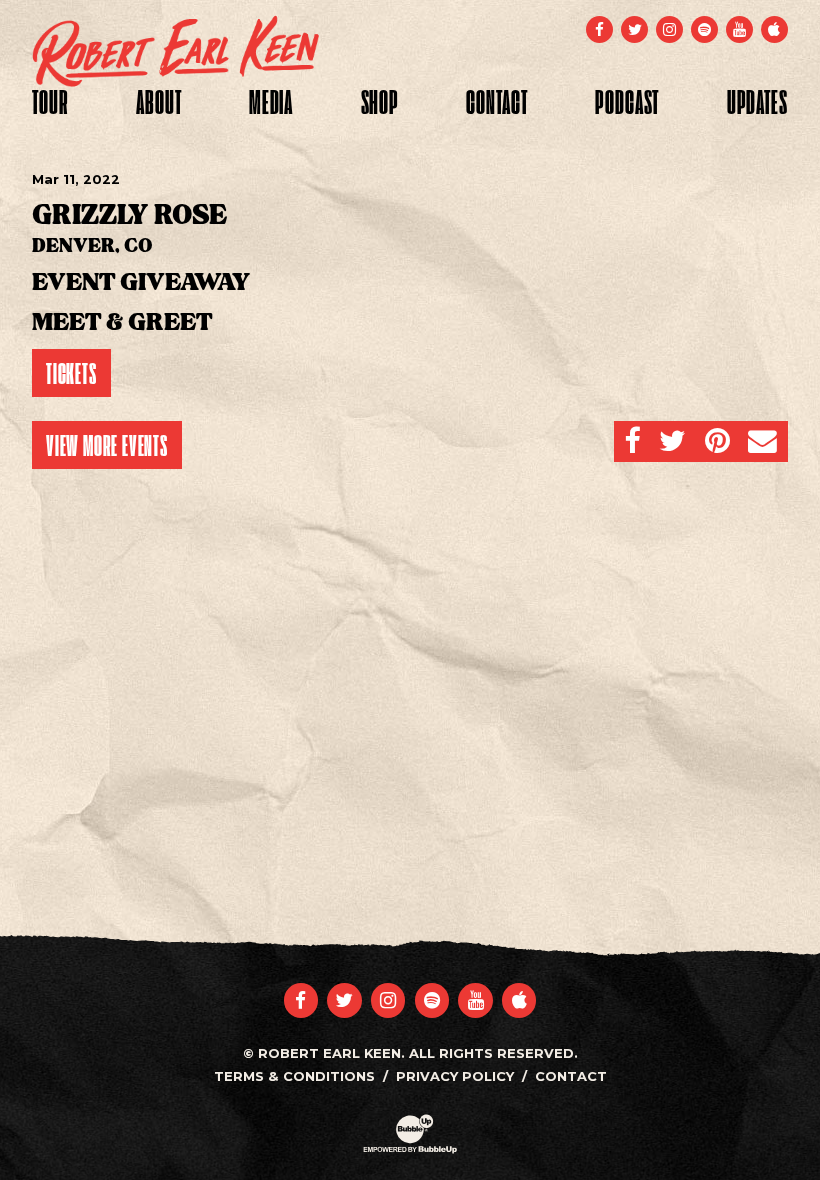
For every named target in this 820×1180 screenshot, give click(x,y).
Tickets (71, 373)
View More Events (107, 445)
